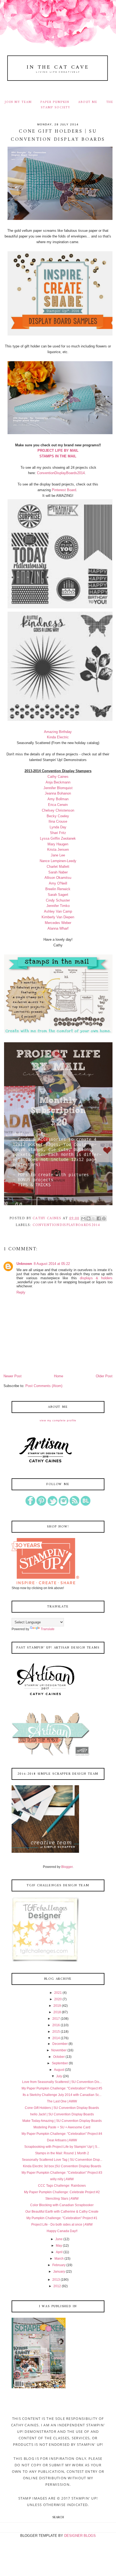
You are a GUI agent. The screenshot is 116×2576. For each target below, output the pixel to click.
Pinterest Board (64, 490)
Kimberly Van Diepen (58, 917)
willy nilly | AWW (62, 2179)
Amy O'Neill (58, 883)
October (59, 2057)
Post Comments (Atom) (44, 1386)
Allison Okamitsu (58, 878)
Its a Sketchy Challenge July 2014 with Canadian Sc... (62, 2095)
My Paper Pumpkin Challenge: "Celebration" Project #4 (62, 2134)
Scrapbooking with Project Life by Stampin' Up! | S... (62, 2147)
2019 (57, 2006)
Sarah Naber (58, 872)
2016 (56, 2025)
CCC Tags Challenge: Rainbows (62, 2186)
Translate (48, 1629)
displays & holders (96, 1278)
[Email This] (83, 1218)
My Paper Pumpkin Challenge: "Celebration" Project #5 (62, 2088)
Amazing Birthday (58, 732)
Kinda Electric (58, 737)
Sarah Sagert (58, 895)
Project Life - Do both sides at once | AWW (62, 2225)
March (59, 2259)
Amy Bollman (58, 799)
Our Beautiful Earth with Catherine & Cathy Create (62, 2212)
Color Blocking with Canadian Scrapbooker (62, 2205)
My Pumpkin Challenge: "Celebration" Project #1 (62, 2218)
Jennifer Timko (58, 906)
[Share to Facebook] (99, 1218)
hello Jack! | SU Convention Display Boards (62, 2114)
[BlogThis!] (88, 1218)
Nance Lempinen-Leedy (58, 861)
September (60, 2063)
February (59, 2265)
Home (59, 1376)
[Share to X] (94, 1218)
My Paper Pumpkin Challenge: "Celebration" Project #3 (62, 2173)
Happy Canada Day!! (62, 2231)
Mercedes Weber (58, 923)
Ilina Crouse (58, 821)
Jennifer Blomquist (58, 788)
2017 (56, 2019)
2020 (58, 1999)
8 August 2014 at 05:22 (52, 1264)
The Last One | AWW (62, 2101)
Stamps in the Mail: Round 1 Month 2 (62, 2153)
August (59, 2070)
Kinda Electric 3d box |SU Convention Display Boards (62, 2166)
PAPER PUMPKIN (55, 102)
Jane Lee (58, 855)
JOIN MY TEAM (18, 102)
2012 (57, 2286)
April (59, 2252)
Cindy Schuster (58, 900)
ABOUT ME (88, 102)
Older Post (104, 1376)
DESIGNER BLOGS (80, 2536)
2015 (56, 2032)
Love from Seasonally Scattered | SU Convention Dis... (62, 2082)
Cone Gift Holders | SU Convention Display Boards (62, 2108)
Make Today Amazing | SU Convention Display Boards (62, 2121)
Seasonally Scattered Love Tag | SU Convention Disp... (62, 2160)
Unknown (24, 1264)
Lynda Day (58, 827)
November (59, 2050)
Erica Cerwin (58, 805)
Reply (21, 1292)
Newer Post (13, 1376)
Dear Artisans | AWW (62, 2140)
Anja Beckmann (58, 782)
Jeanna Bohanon (58, 793)
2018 (57, 2012)
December (60, 2044)
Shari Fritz (58, 833)
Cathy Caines (58, 777)
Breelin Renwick (58, 889)
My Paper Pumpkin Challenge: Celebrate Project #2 (62, 2192)
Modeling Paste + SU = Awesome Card (62, 2127)
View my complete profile (58, 1420)
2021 (58, 1993)
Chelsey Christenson (58, 810)
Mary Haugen (58, 844)
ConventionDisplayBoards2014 (61, 473)
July (59, 2076)
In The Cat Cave (58, 67)
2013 (56, 2280)
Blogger (67, 1867)
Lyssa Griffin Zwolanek (58, 838)
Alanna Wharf (58, 928)
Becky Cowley (58, 816)
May (59, 2246)
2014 (56, 2038)
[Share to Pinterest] (104, 1218)
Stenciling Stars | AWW (62, 2199)
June (59, 2239)
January (59, 2272)
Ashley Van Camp (58, 911)
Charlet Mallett (58, 867)
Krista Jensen (58, 850)
